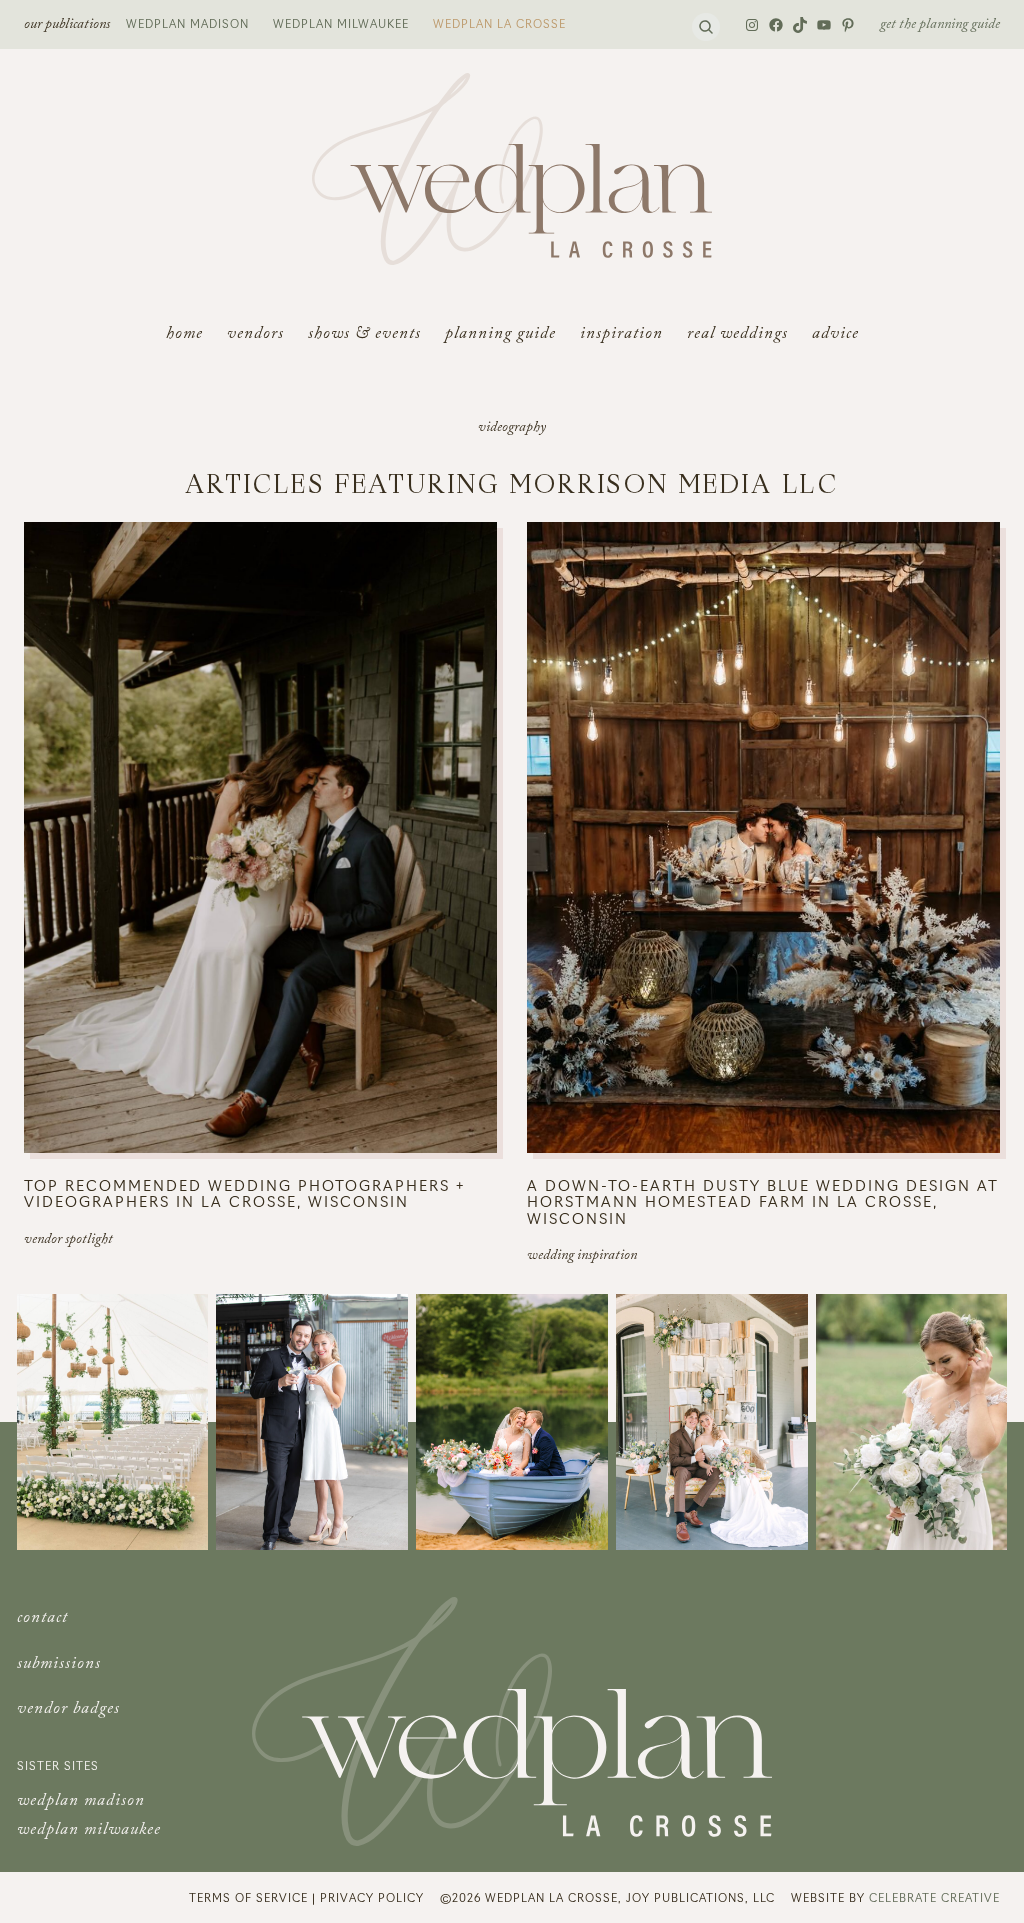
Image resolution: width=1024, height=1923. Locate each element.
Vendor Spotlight (68, 1241)
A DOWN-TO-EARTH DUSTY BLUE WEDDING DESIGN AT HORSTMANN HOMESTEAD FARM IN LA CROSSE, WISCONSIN (763, 1202)
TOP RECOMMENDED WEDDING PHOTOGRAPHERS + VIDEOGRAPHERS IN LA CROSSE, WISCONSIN (244, 1193)
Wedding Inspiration (582, 1257)
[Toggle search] (706, 27)
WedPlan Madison (187, 23)
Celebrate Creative (934, 1897)
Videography (512, 429)
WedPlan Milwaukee (341, 23)
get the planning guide (940, 26)
